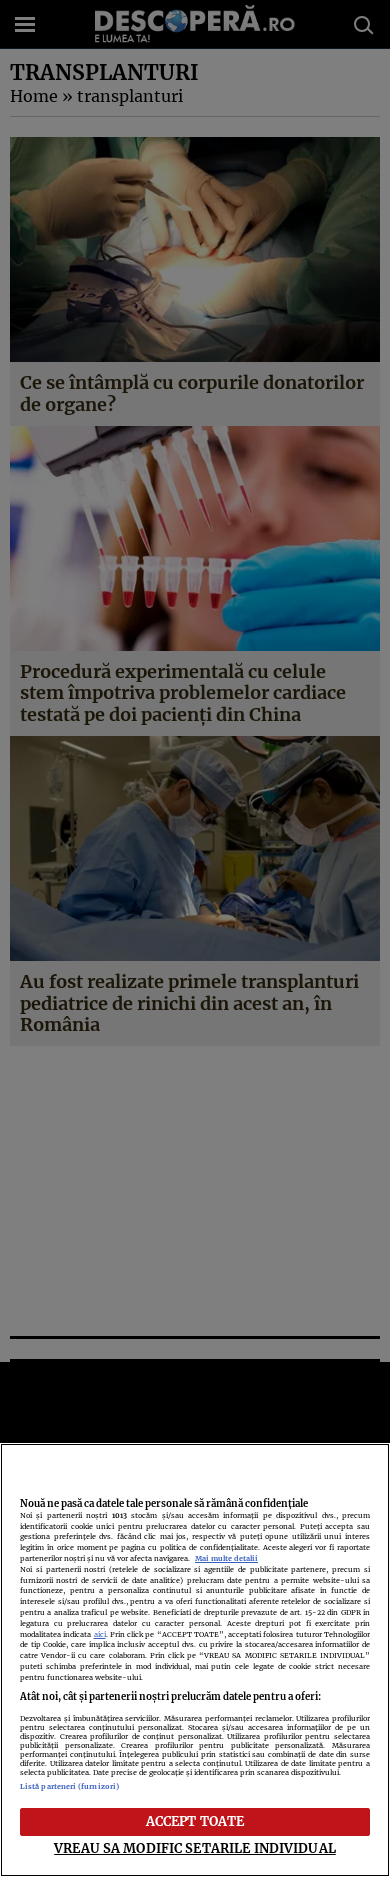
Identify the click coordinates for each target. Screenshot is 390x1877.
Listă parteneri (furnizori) (69, 1786)
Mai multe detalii (226, 1558)
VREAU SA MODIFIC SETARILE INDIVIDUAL (195, 1848)
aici (100, 1634)
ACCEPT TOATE (195, 1821)
